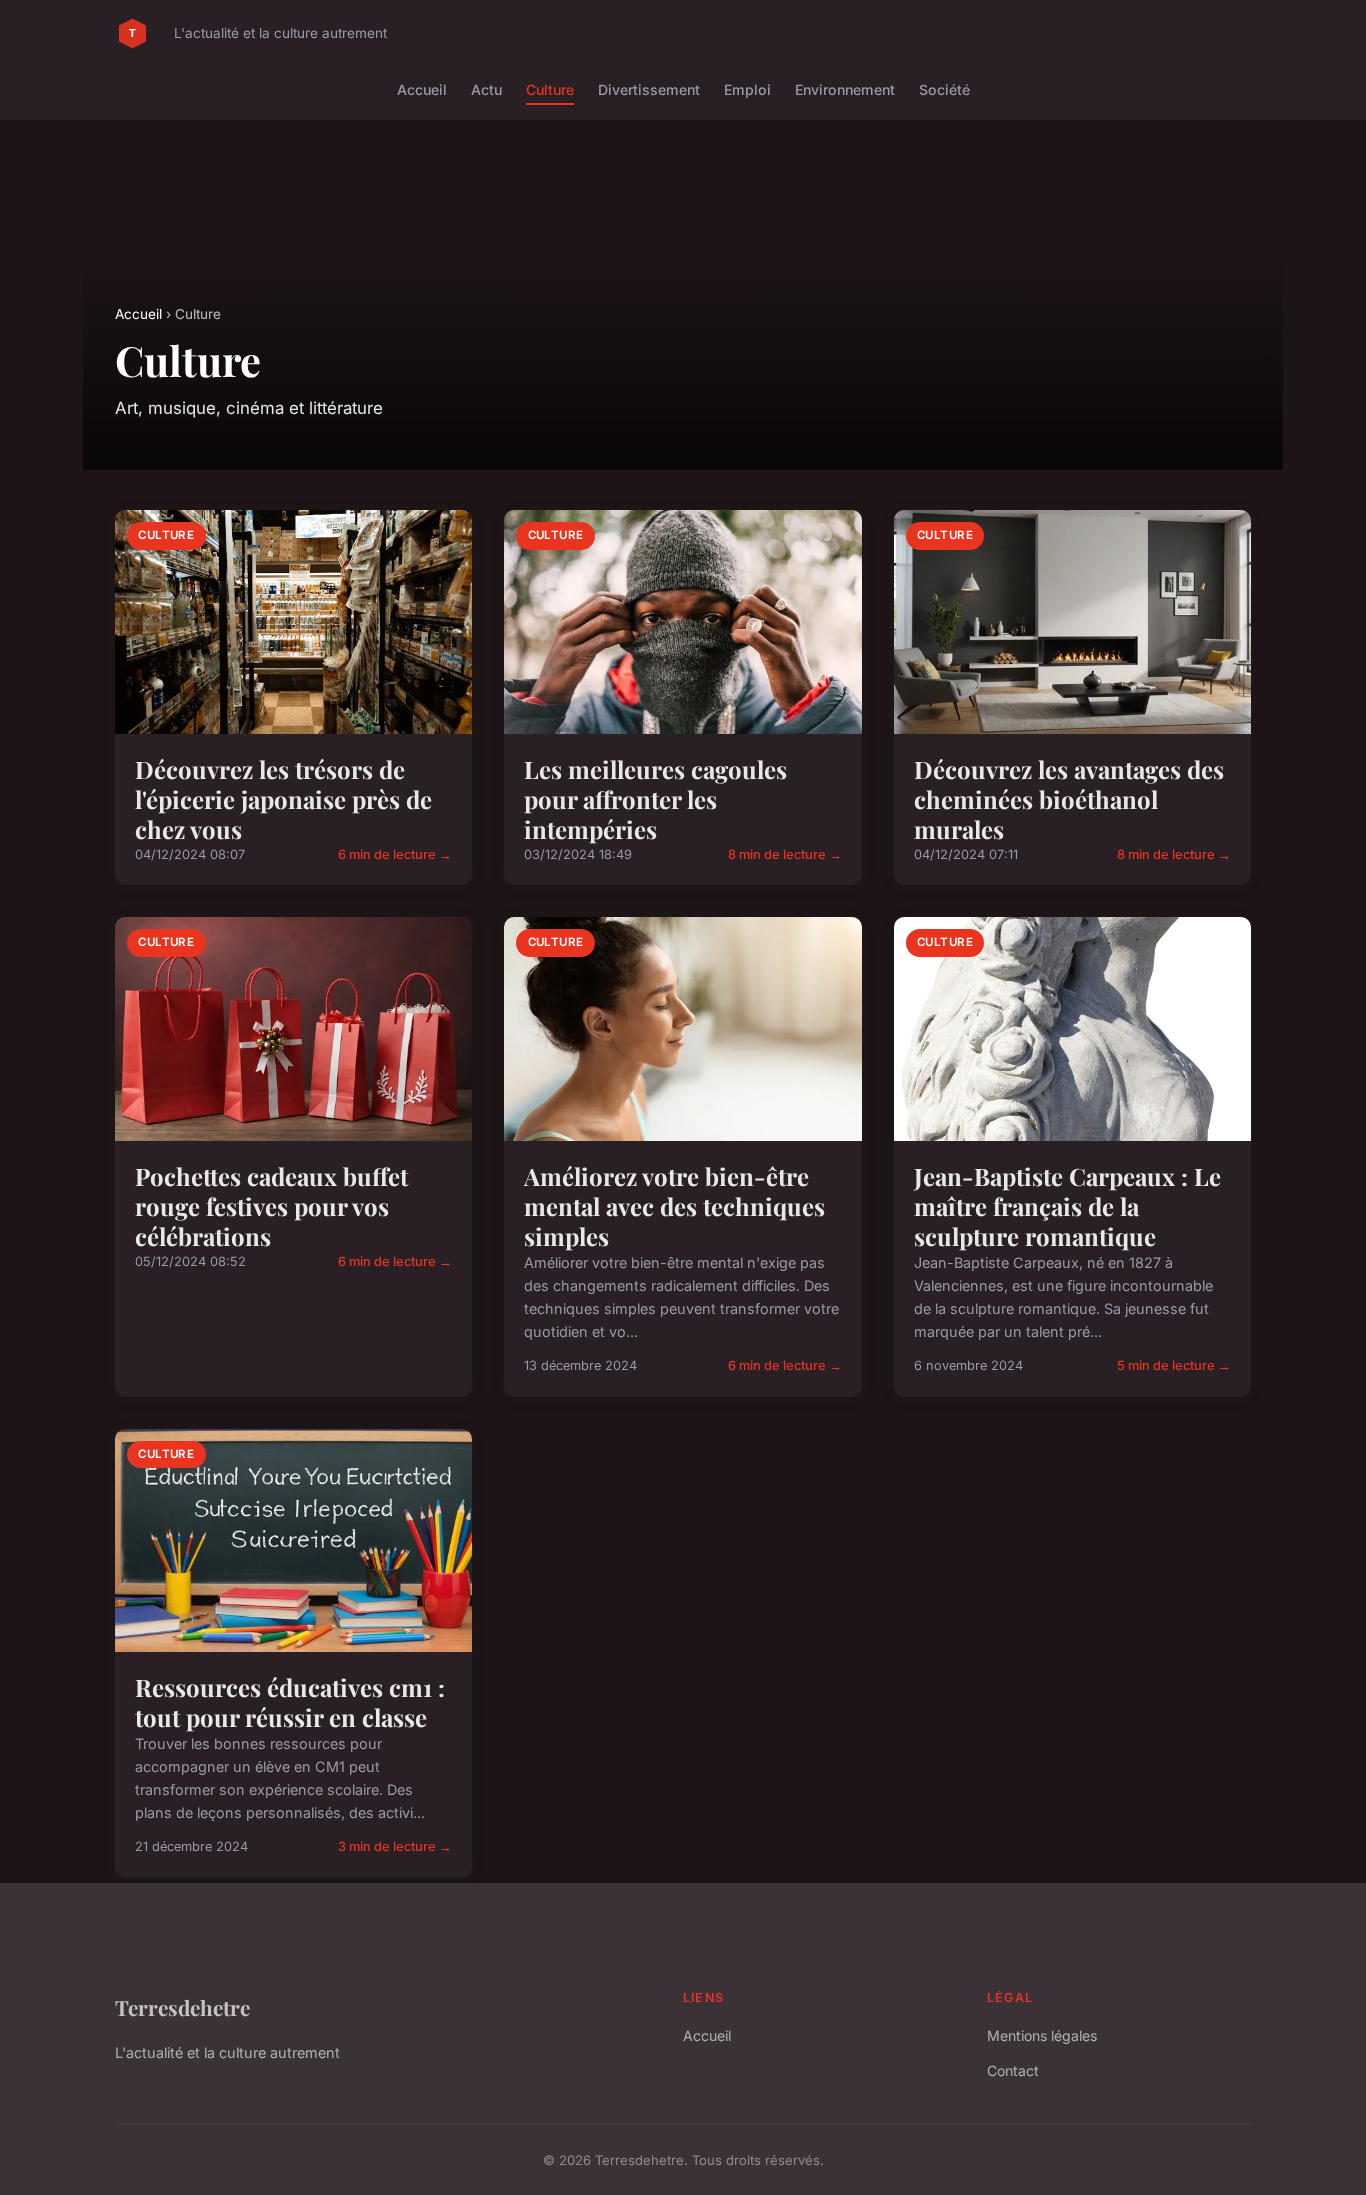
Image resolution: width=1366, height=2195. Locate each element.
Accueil (422, 89)
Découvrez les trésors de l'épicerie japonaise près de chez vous (283, 799)
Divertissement (649, 89)
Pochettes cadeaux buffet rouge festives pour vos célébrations (271, 1206)
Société (944, 89)
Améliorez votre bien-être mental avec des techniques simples (674, 1206)
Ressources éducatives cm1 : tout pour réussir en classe (290, 1702)
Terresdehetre (182, 2007)
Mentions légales (1042, 2035)
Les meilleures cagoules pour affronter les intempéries (655, 799)
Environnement (845, 89)
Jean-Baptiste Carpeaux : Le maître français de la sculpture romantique (1067, 1206)
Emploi (747, 89)
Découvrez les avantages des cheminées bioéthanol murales (1069, 799)
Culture (550, 89)
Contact (1013, 2070)
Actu (486, 89)
